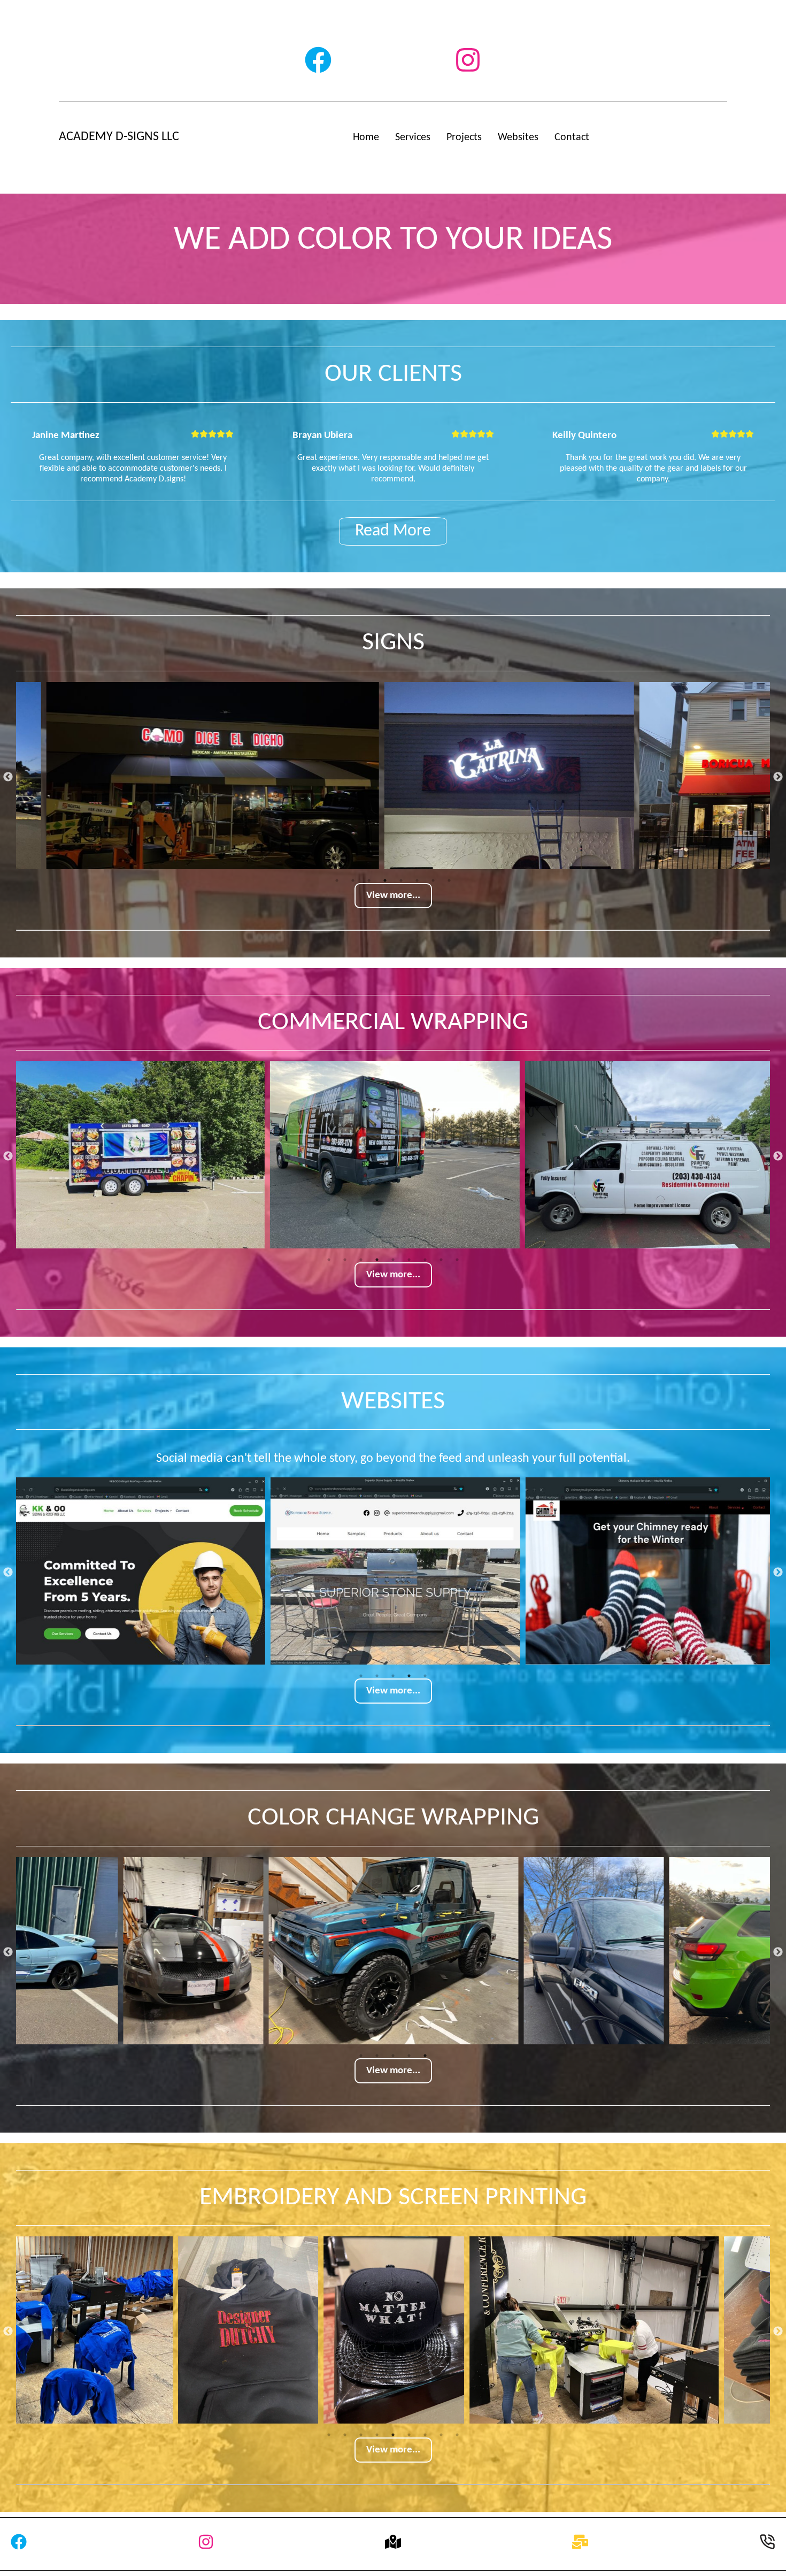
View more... (393, 896)
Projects (464, 137)
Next (778, 777)
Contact (572, 137)
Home (366, 137)
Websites (518, 137)
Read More (393, 531)
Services (413, 137)
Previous (8, 777)
